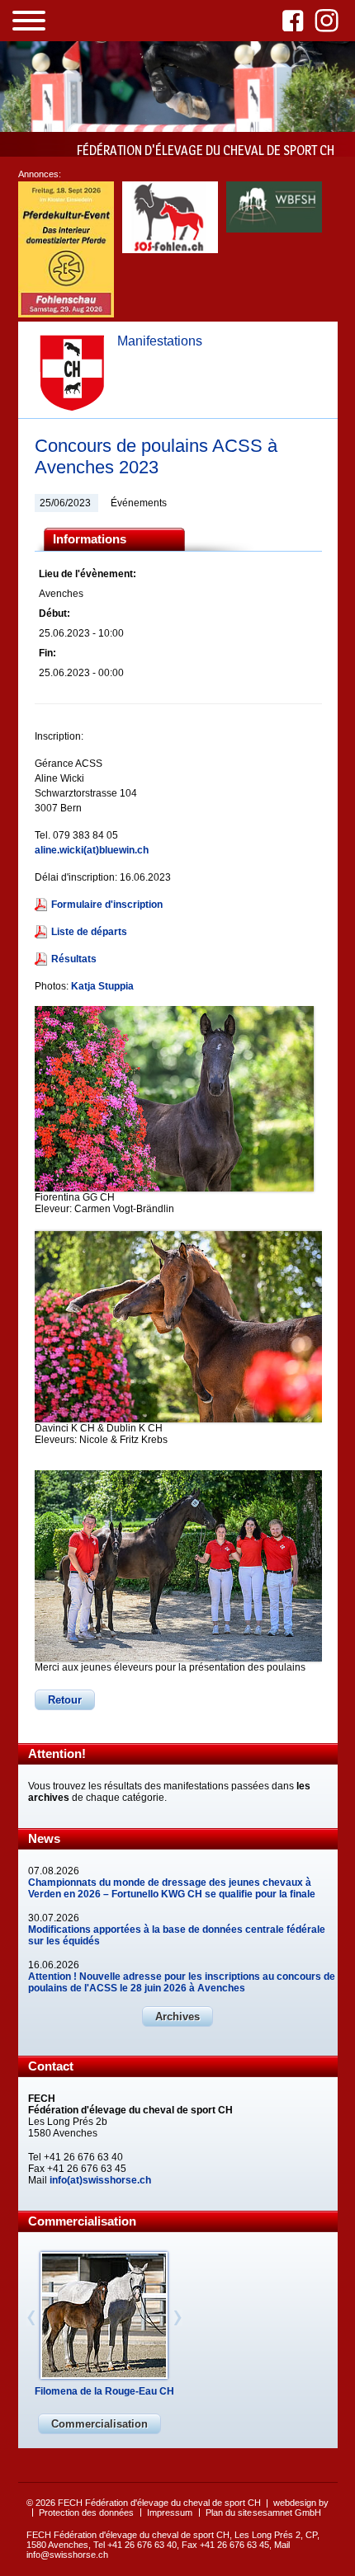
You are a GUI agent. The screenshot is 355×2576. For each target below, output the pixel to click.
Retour (65, 1700)
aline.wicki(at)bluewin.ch (92, 850)
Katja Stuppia (102, 986)
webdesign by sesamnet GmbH (291, 2508)
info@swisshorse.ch (67, 2555)
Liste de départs (89, 932)
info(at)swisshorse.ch (100, 2180)
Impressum (170, 2513)
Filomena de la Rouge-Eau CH (104, 2391)
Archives (177, 2017)
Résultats (74, 959)
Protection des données (86, 2513)
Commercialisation (99, 2424)
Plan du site (229, 2513)
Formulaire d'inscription (107, 905)
